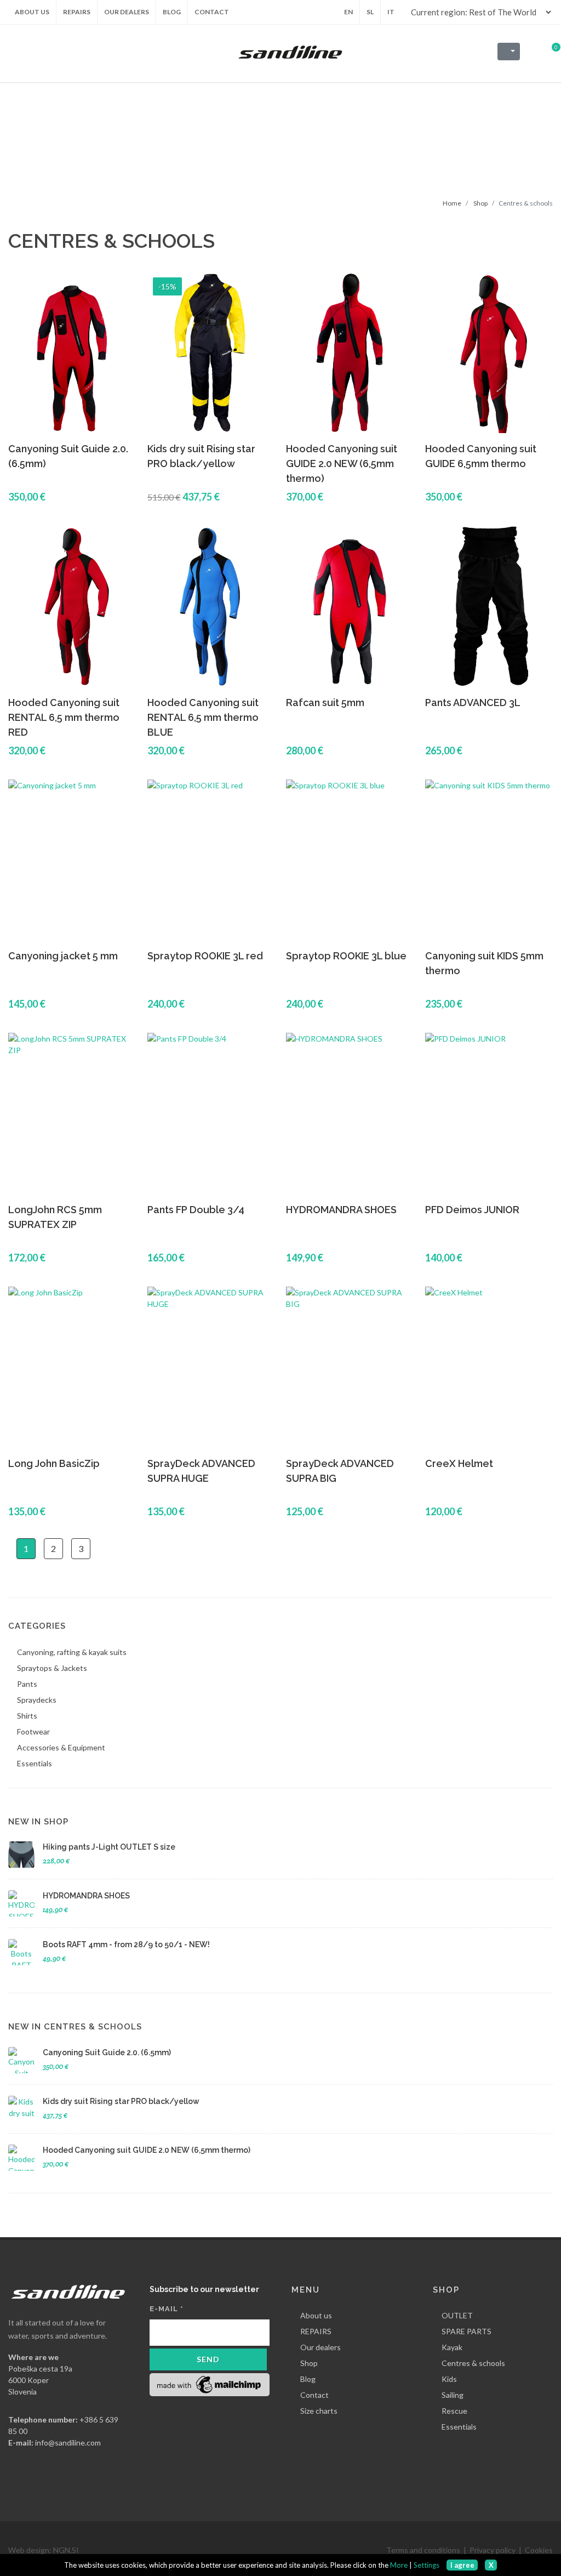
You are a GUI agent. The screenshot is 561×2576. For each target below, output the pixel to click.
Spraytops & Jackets (52, 1668)
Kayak (452, 2347)
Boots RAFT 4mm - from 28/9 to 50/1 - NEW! (126, 1944)
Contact (314, 2395)
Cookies (539, 2550)
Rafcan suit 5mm (325, 703)
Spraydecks (37, 1700)
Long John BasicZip (54, 1463)
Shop (480, 203)
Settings (427, 2565)
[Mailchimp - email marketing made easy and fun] (210, 2384)
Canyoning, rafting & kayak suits (72, 1652)
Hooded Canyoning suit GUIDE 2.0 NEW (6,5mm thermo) (342, 464)
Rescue (454, 2411)
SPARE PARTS (466, 2331)
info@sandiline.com (68, 2443)
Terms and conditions (423, 2550)
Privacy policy (493, 2550)
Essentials (35, 1763)
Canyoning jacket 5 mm (63, 956)
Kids (449, 2379)
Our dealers (320, 2347)
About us (316, 2315)
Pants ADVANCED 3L (473, 703)
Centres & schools (473, 2363)
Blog (308, 2379)
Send (208, 2359)
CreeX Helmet (459, 1463)
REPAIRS (316, 2331)
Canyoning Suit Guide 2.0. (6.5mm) (107, 2052)
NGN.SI (66, 2550)
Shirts (27, 1716)
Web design (29, 2550)
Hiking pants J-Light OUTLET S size (109, 1847)
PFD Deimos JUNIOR (472, 1210)
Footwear (33, 1731)
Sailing (453, 2395)
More (399, 2565)
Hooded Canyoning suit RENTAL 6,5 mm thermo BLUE (203, 717)
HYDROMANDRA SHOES (341, 1210)
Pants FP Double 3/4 (196, 1210)
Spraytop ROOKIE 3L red (205, 956)
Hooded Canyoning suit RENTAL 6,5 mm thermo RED (64, 717)
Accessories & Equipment (61, 1747)
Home (452, 203)
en (348, 12)
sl (370, 12)
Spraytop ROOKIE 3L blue (346, 956)
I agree (462, 2565)
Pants (27, 1684)
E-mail (167, 2309)
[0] (549, 50)
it (391, 12)
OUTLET (457, 2315)
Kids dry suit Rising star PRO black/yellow (121, 2101)
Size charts (319, 2411)
